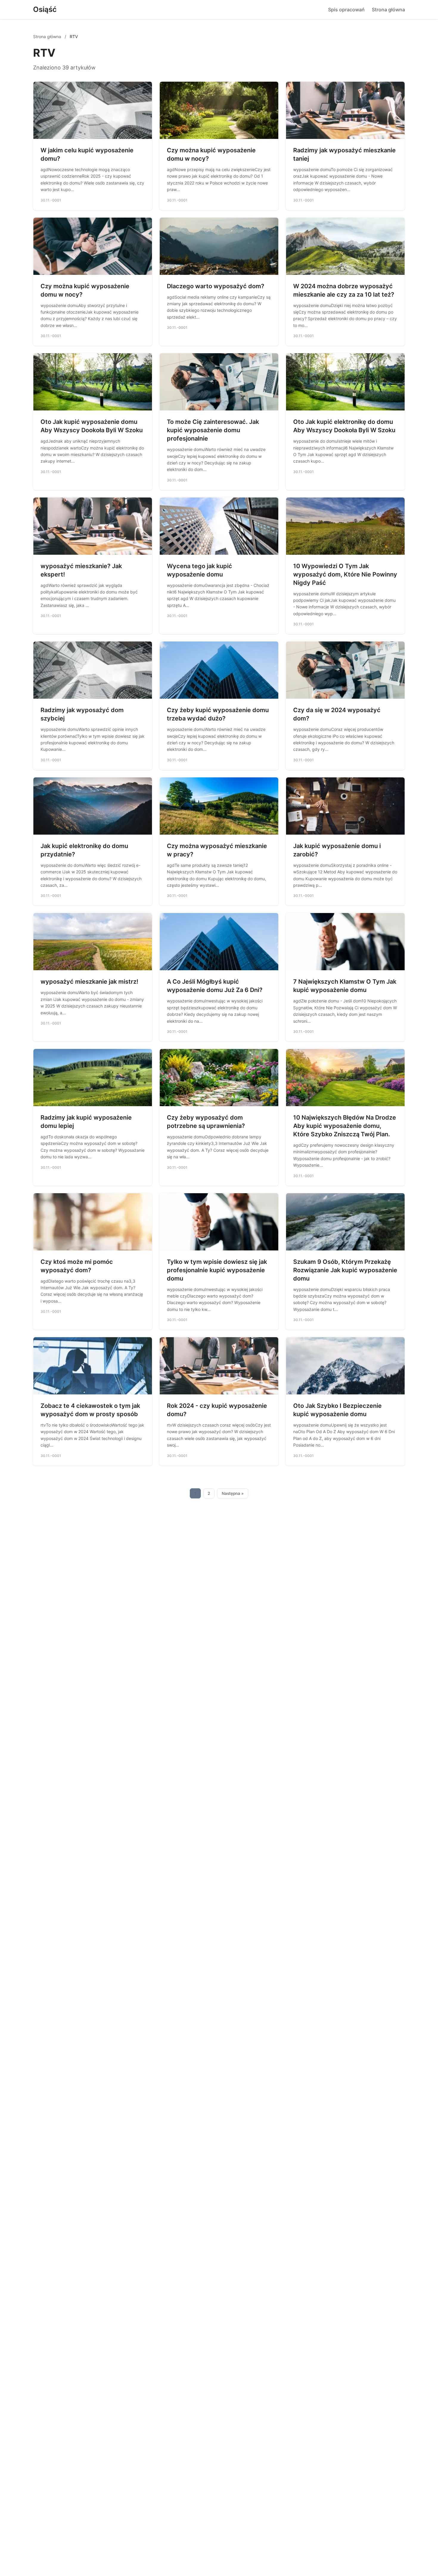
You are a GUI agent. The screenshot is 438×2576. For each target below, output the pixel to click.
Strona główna (388, 10)
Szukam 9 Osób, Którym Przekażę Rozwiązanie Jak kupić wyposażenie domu (345, 1270)
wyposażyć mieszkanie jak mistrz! (89, 982)
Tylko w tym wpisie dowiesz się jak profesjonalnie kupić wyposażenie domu (217, 1270)
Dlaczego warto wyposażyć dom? (216, 286)
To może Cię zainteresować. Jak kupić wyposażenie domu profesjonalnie (213, 430)
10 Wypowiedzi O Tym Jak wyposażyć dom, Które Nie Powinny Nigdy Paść (345, 574)
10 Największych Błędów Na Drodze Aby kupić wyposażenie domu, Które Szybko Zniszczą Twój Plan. (345, 1126)
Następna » (233, 1493)
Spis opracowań (346, 10)
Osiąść (45, 9)
